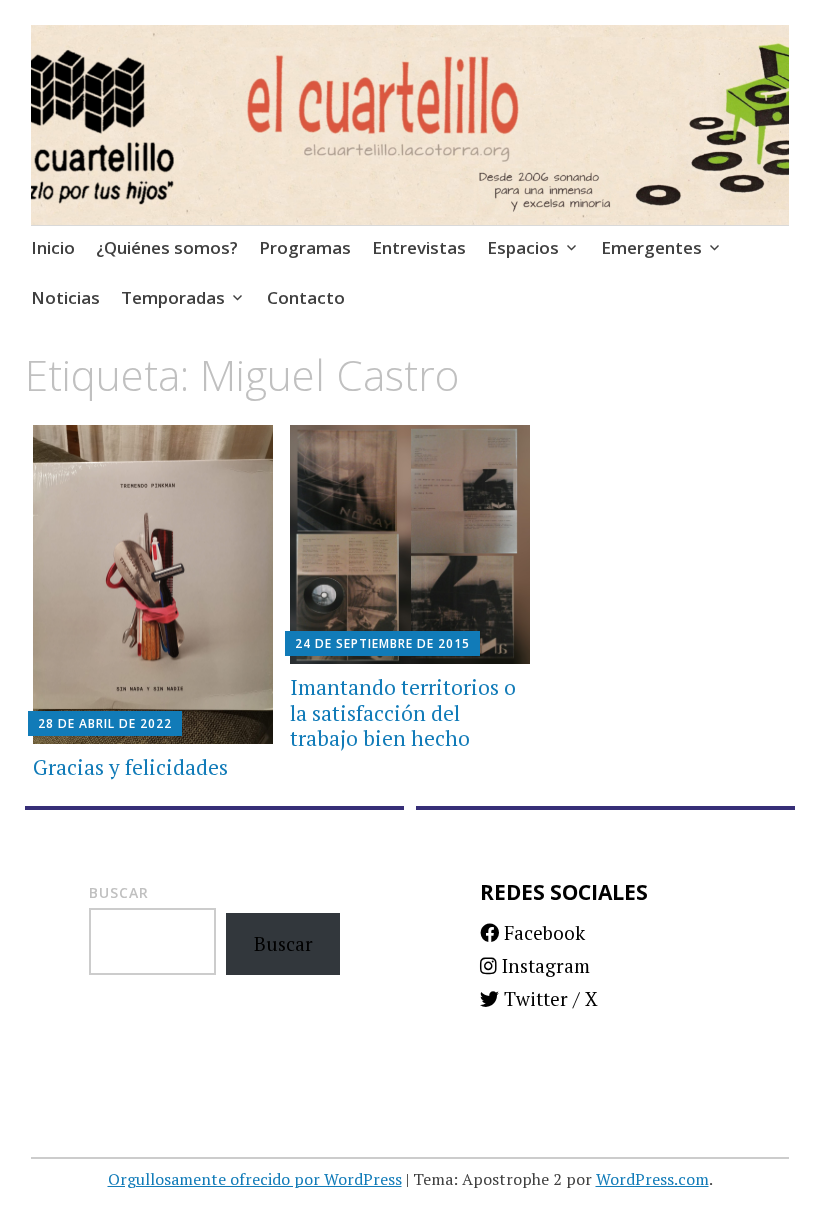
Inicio (53, 247)
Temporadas (173, 297)
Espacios (523, 247)
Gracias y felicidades (130, 767)
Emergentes (651, 247)
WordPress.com (652, 1179)
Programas (305, 247)
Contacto (306, 297)
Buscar (119, 892)
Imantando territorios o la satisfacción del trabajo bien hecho (403, 712)
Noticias (65, 297)
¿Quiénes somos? (167, 247)
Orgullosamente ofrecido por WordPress (255, 1179)
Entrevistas (419, 247)
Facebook (542, 932)
